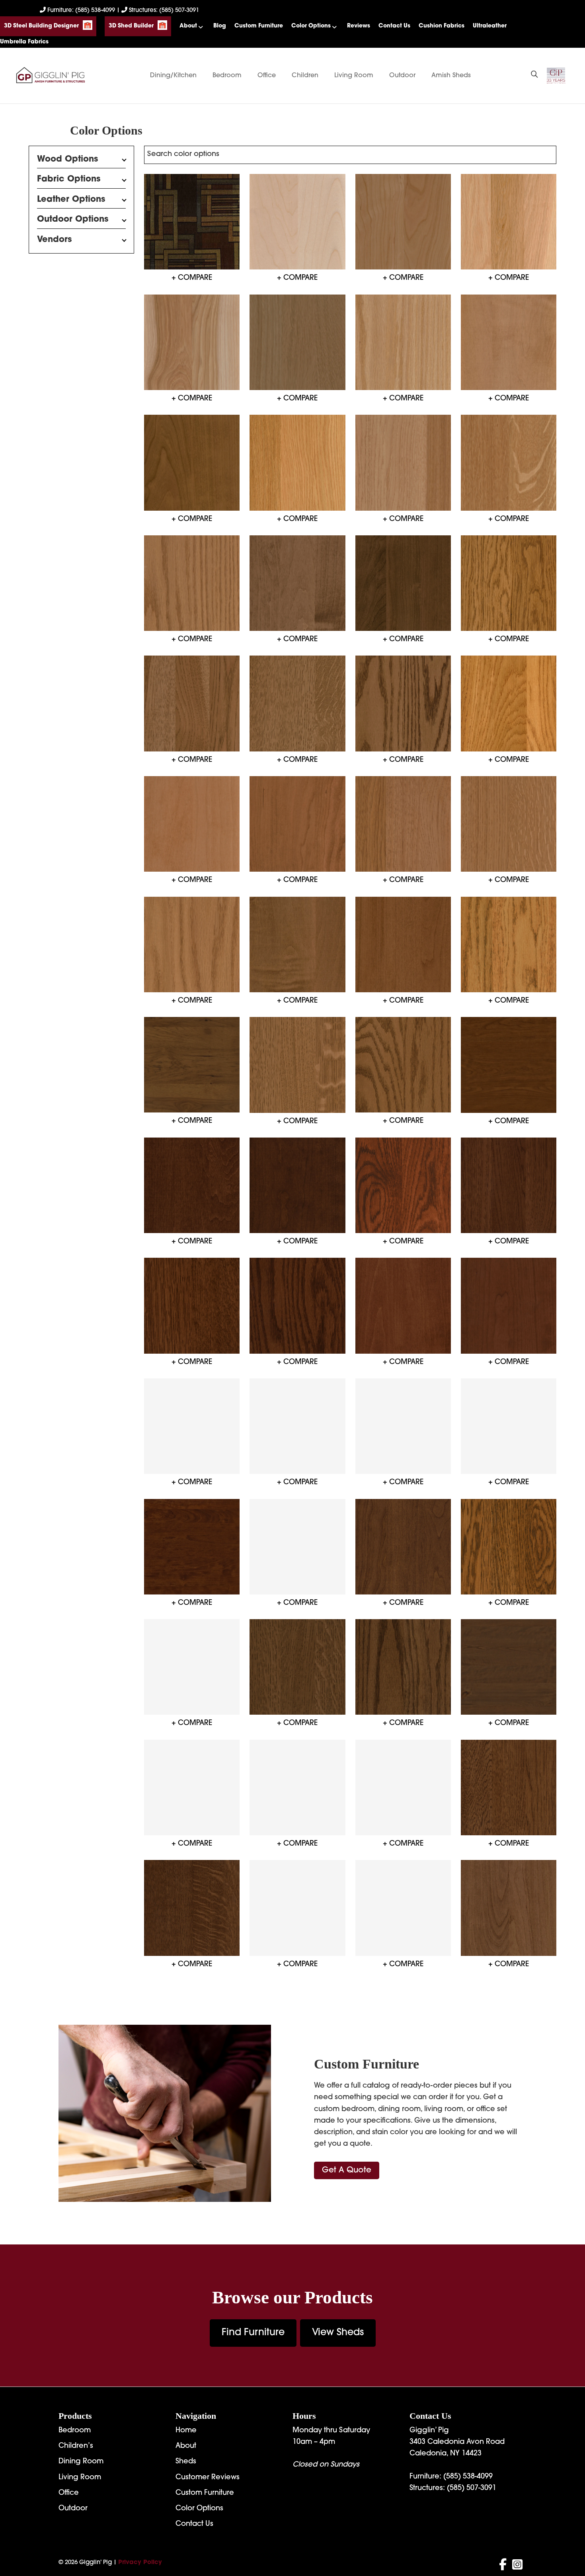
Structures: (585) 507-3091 (163, 11)
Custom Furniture (259, 26)
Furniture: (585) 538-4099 (81, 11)
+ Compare (192, 278)
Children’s (76, 2446)
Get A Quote (347, 2170)
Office (267, 76)
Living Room (354, 76)
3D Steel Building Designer (41, 26)
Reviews (359, 26)
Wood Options (68, 159)
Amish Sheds (451, 76)
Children (305, 76)
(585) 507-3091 (472, 2488)
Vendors (55, 239)
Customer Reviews (208, 2478)
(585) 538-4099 (468, 2477)
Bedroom (227, 76)
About (188, 26)
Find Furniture (253, 2333)
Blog (220, 26)
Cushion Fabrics (442, 26)
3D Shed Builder (131, 26)
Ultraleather (490, 26)
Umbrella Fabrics (24, 42)
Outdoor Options (73, 220)
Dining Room (81, 2462)
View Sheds (338, 2333)
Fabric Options (69, 179)
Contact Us (394, 26)
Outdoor (402, 76)
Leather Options (71, 200)
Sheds (186, 2462)
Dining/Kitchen (173, 76)
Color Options (311, 26)
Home (186, 2431)
